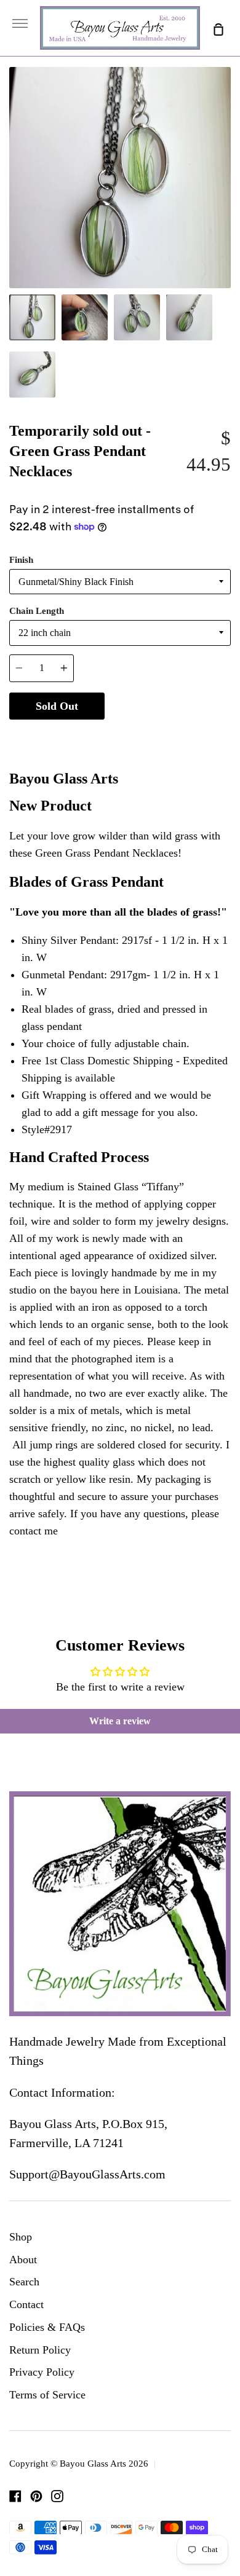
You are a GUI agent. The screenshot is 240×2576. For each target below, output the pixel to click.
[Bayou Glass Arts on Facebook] (15, 2496)
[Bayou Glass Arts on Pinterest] (36, 2496)
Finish (21, 560)
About (23, 2260)
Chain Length (37, 611)
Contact (26, 2304)
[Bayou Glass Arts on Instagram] (57, 2496)
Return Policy (40, 2350)
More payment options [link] (168, 736)
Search (24, 2282)
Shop (21, 2237)
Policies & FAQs (47, 2327)
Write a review (120, 1721)
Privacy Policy (42, 2372)
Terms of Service (47, 2395)
